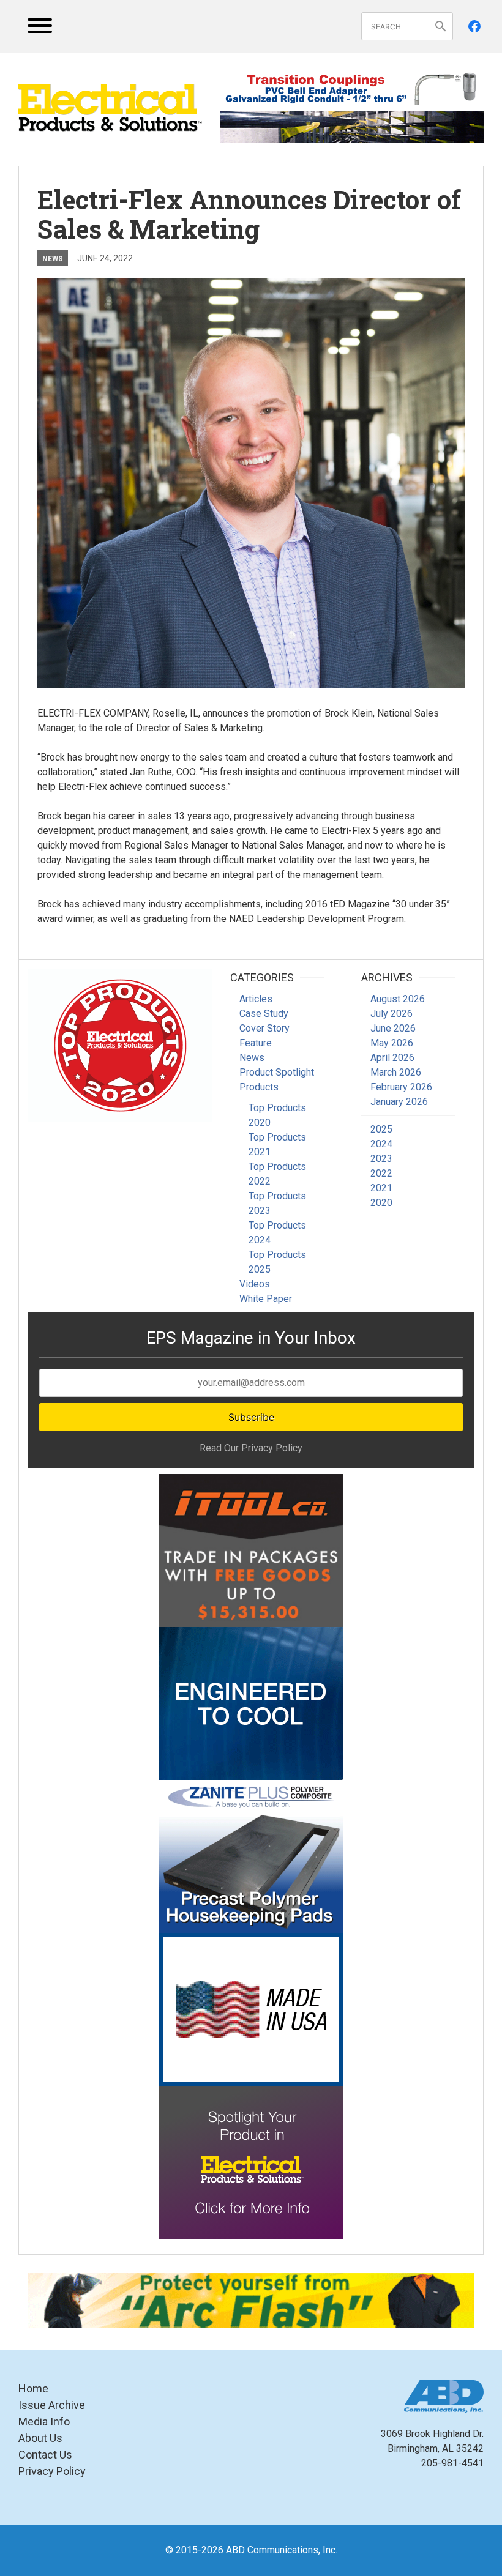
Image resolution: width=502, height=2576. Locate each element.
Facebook (474, 26)
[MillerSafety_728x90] (251, 2301)
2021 (381, 1188)
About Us (40, 2438)
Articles (256, 999)
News (53, 258)
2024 (381, 1144)
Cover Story (264, 1028)
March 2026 (396, 1072)
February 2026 (401, 1087)
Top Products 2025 (277, 1262)
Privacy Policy (52, 2471)
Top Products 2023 (277, 1203)
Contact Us (45, 2455)
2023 (381, 1159)
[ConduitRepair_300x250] (120, 1046)
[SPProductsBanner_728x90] (352, 88)
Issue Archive (52, 2405)
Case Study (264, 1014)
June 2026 (393, 1028)
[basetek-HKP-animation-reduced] (251, 1856)
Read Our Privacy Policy (251, 1448)
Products (259, 1087)
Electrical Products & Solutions (110, 108)
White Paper (266, 1299)
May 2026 (392, 1043)
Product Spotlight (277, 1072)
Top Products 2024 (277, 1233)
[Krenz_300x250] (251, 1703)
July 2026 (391, 1014)
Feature (256, 1043)
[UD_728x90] (352, 127)
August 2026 (398, 999)
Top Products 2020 (277, 1115)
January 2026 (399, 1102)
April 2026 (392, 1058)
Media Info (44, 2422)
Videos (255, 1284)
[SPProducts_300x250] (251, 2009)
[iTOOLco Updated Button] (251, 1550)
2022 (381, 1173)
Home (33, 2388)
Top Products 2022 (277, 1174)
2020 (381, 1203)
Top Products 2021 (277, 1145)
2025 (381, 1129)
